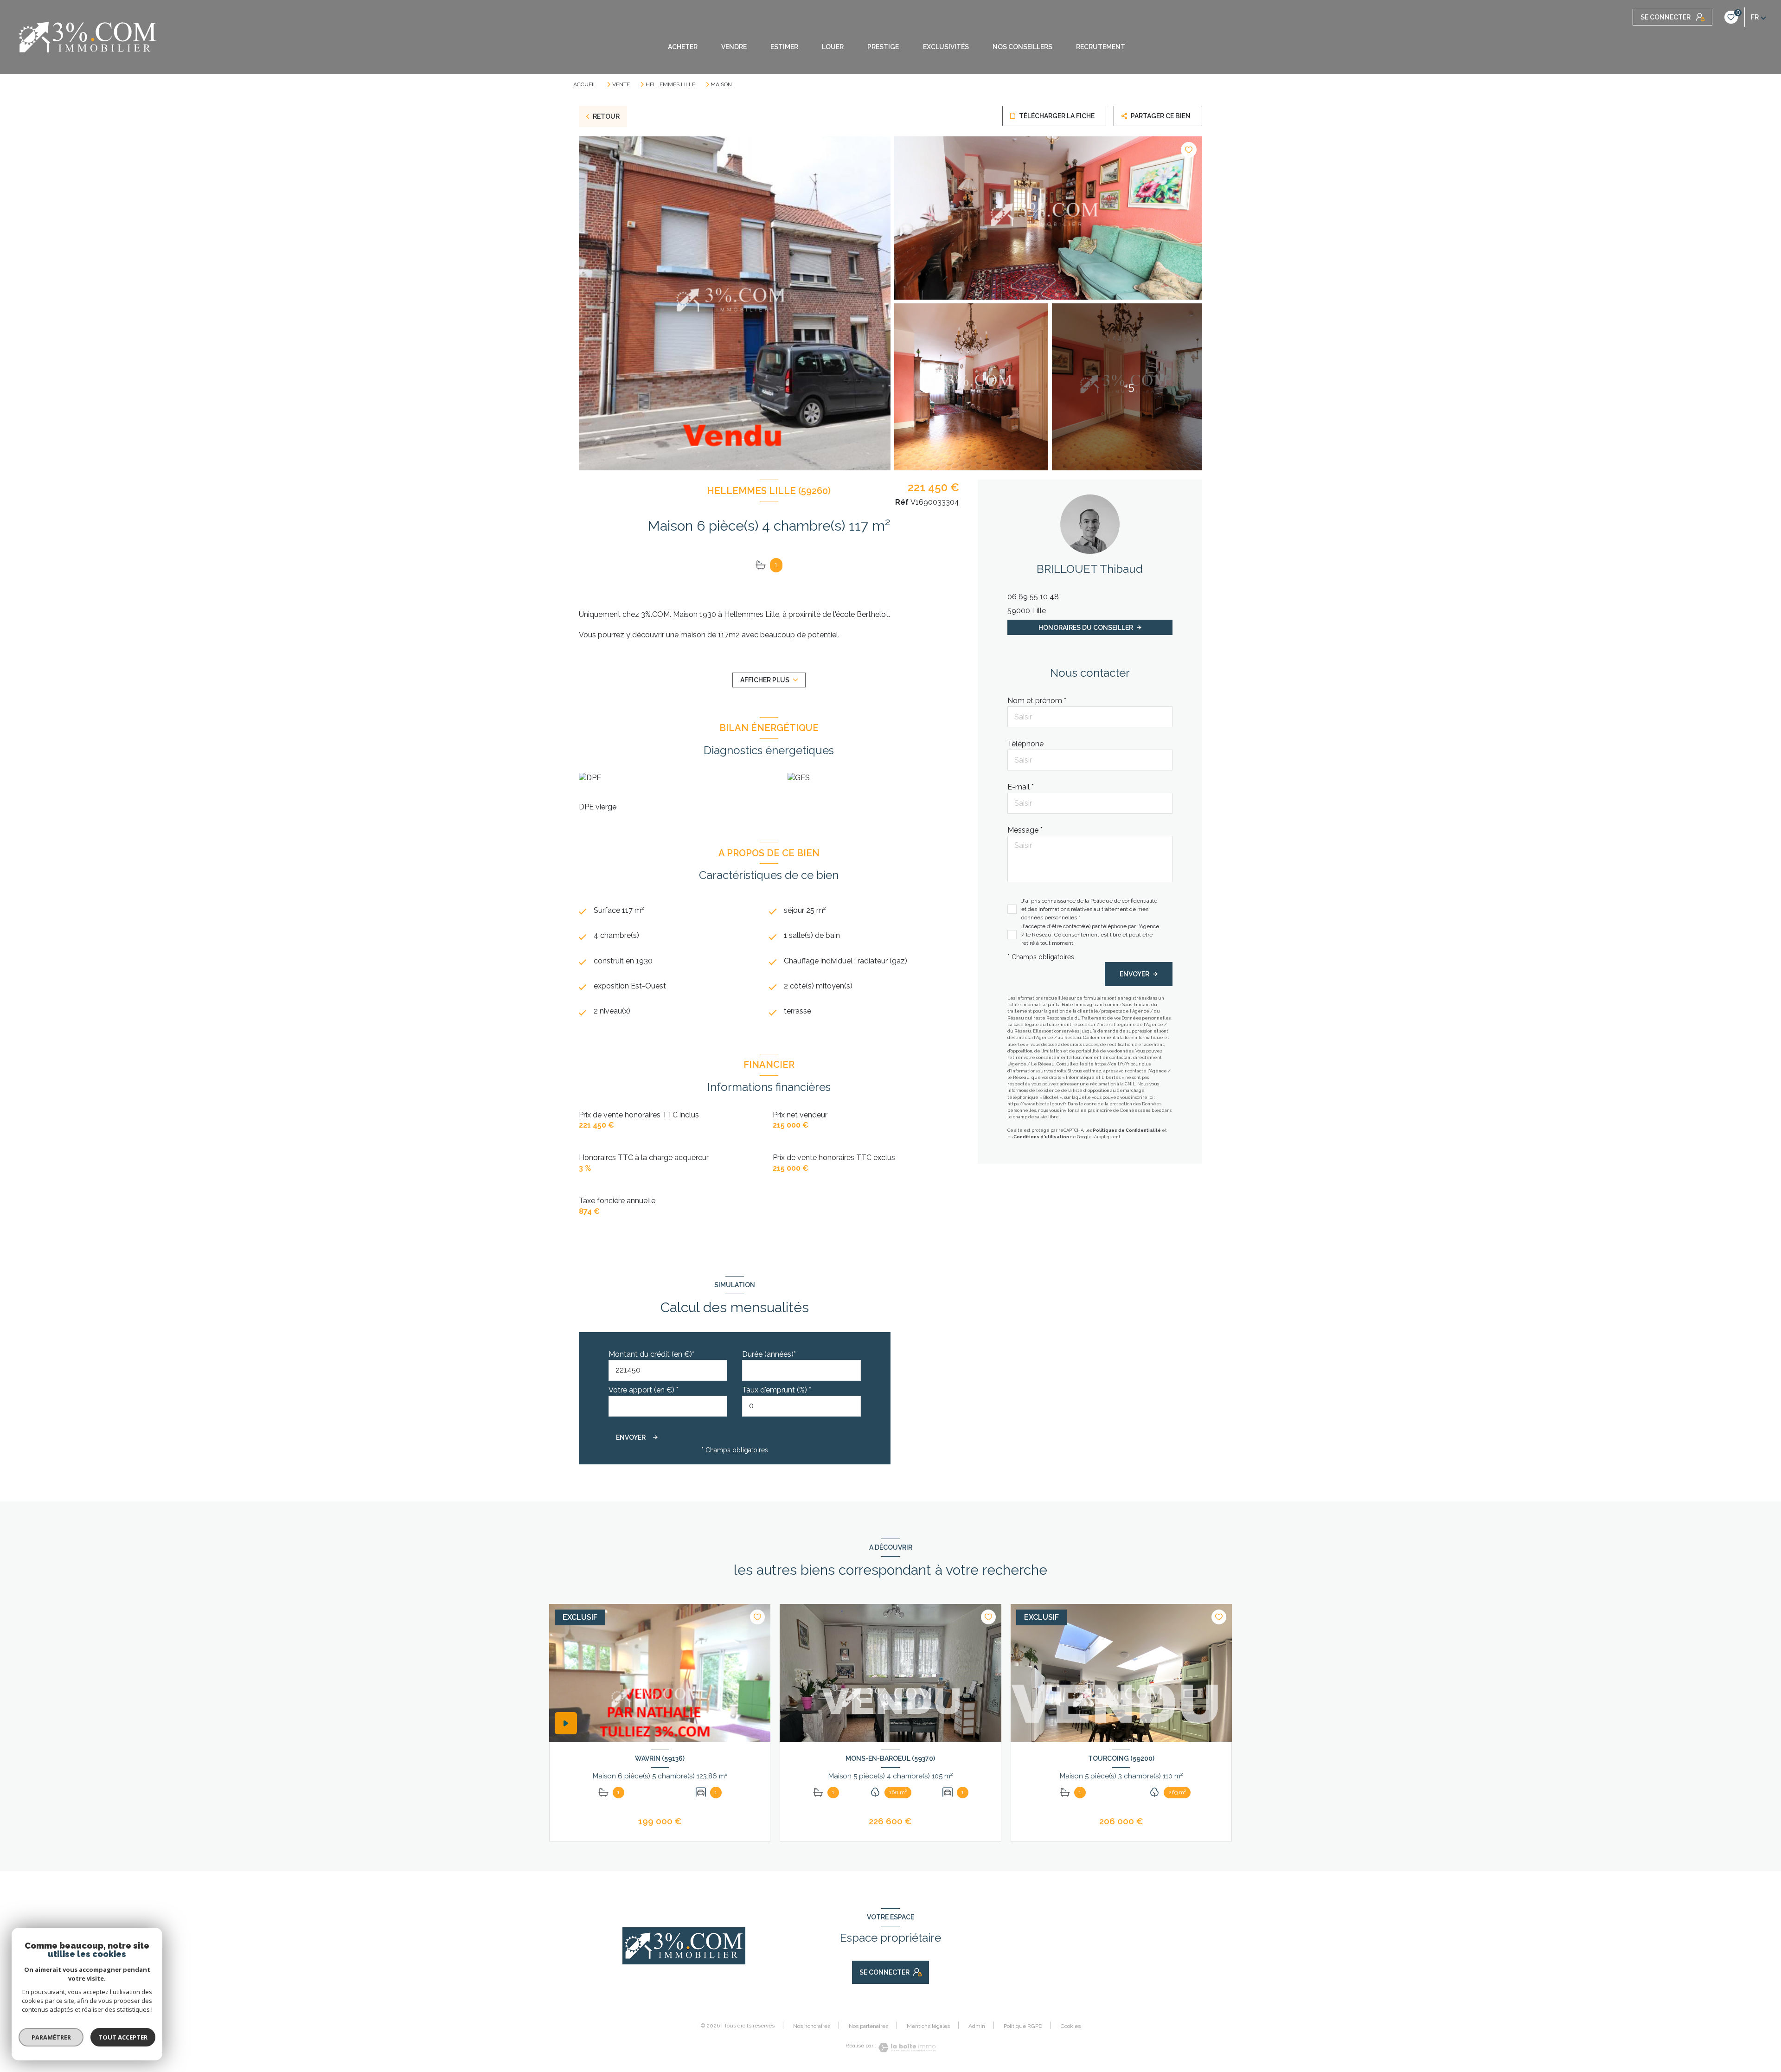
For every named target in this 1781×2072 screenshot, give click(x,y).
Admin (977, 2026)
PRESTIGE (883, 47)
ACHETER (683, 47)
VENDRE (734, 47)
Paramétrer (51, 2037)
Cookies (1071, 2026)
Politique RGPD (1023, 2026)
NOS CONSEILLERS (1022, 47)
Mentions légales (928, 2026)
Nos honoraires (812, 2026)
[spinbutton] (801, 1406)
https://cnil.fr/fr (1112, 1064)
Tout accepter (123, 2037)
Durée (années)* (769, 1354)
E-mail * (1021, 787)
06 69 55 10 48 (1033, 597)
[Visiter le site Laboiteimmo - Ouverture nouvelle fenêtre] (906, 2048)
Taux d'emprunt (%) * (777, 1390)
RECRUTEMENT (1101, 47)
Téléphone (1025, 744)
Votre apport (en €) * (644, 1390)
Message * (1025, 830)
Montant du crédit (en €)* (651, 1354)
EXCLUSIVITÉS (946, 47)
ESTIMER (784, 47)
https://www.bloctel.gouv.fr (1037, 1104)
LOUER (833, 47)
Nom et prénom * (1037, 701)
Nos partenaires (868, 2026)
